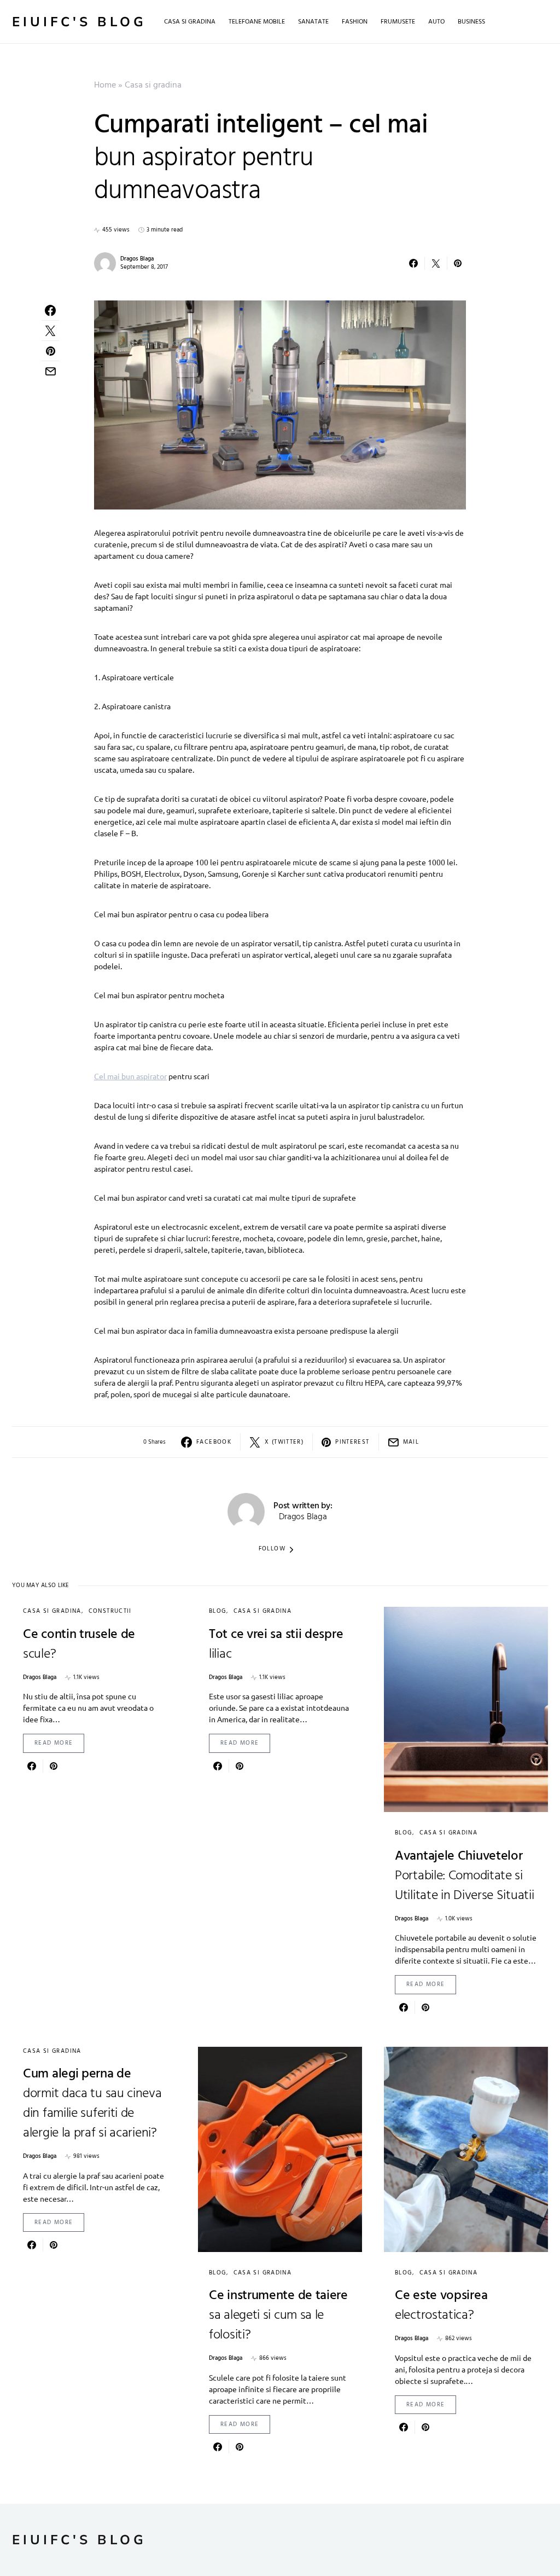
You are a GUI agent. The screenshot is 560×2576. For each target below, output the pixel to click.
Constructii (110, 1611)
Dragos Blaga (137, 259)
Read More (54, 1743)
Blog (218, 1611)
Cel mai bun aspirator (130, 1076)
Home (105, 85)
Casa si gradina (153, 85)
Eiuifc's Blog (79, 22)
